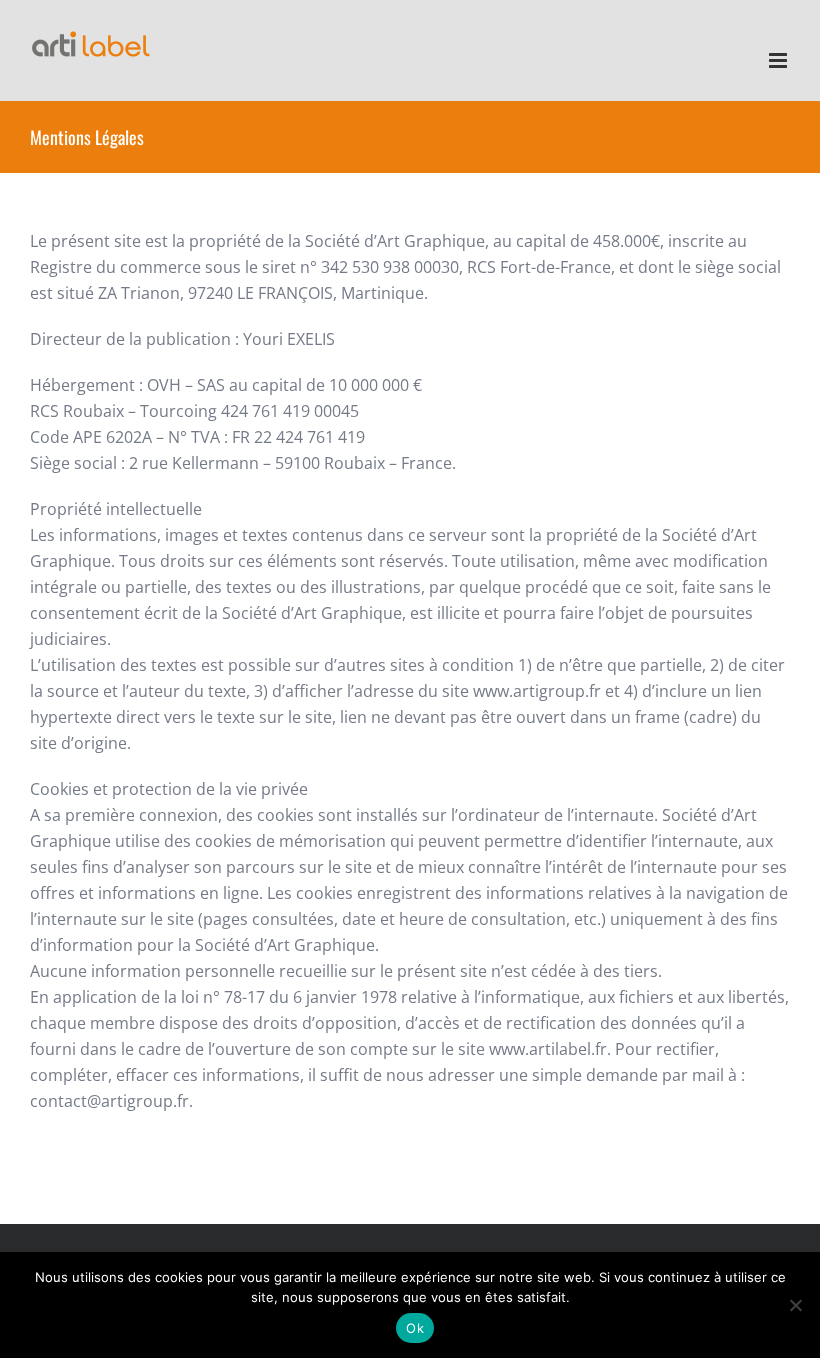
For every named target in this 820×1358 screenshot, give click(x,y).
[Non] (795, 1305)
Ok (415, 1328)
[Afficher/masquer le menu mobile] (779, 60)
